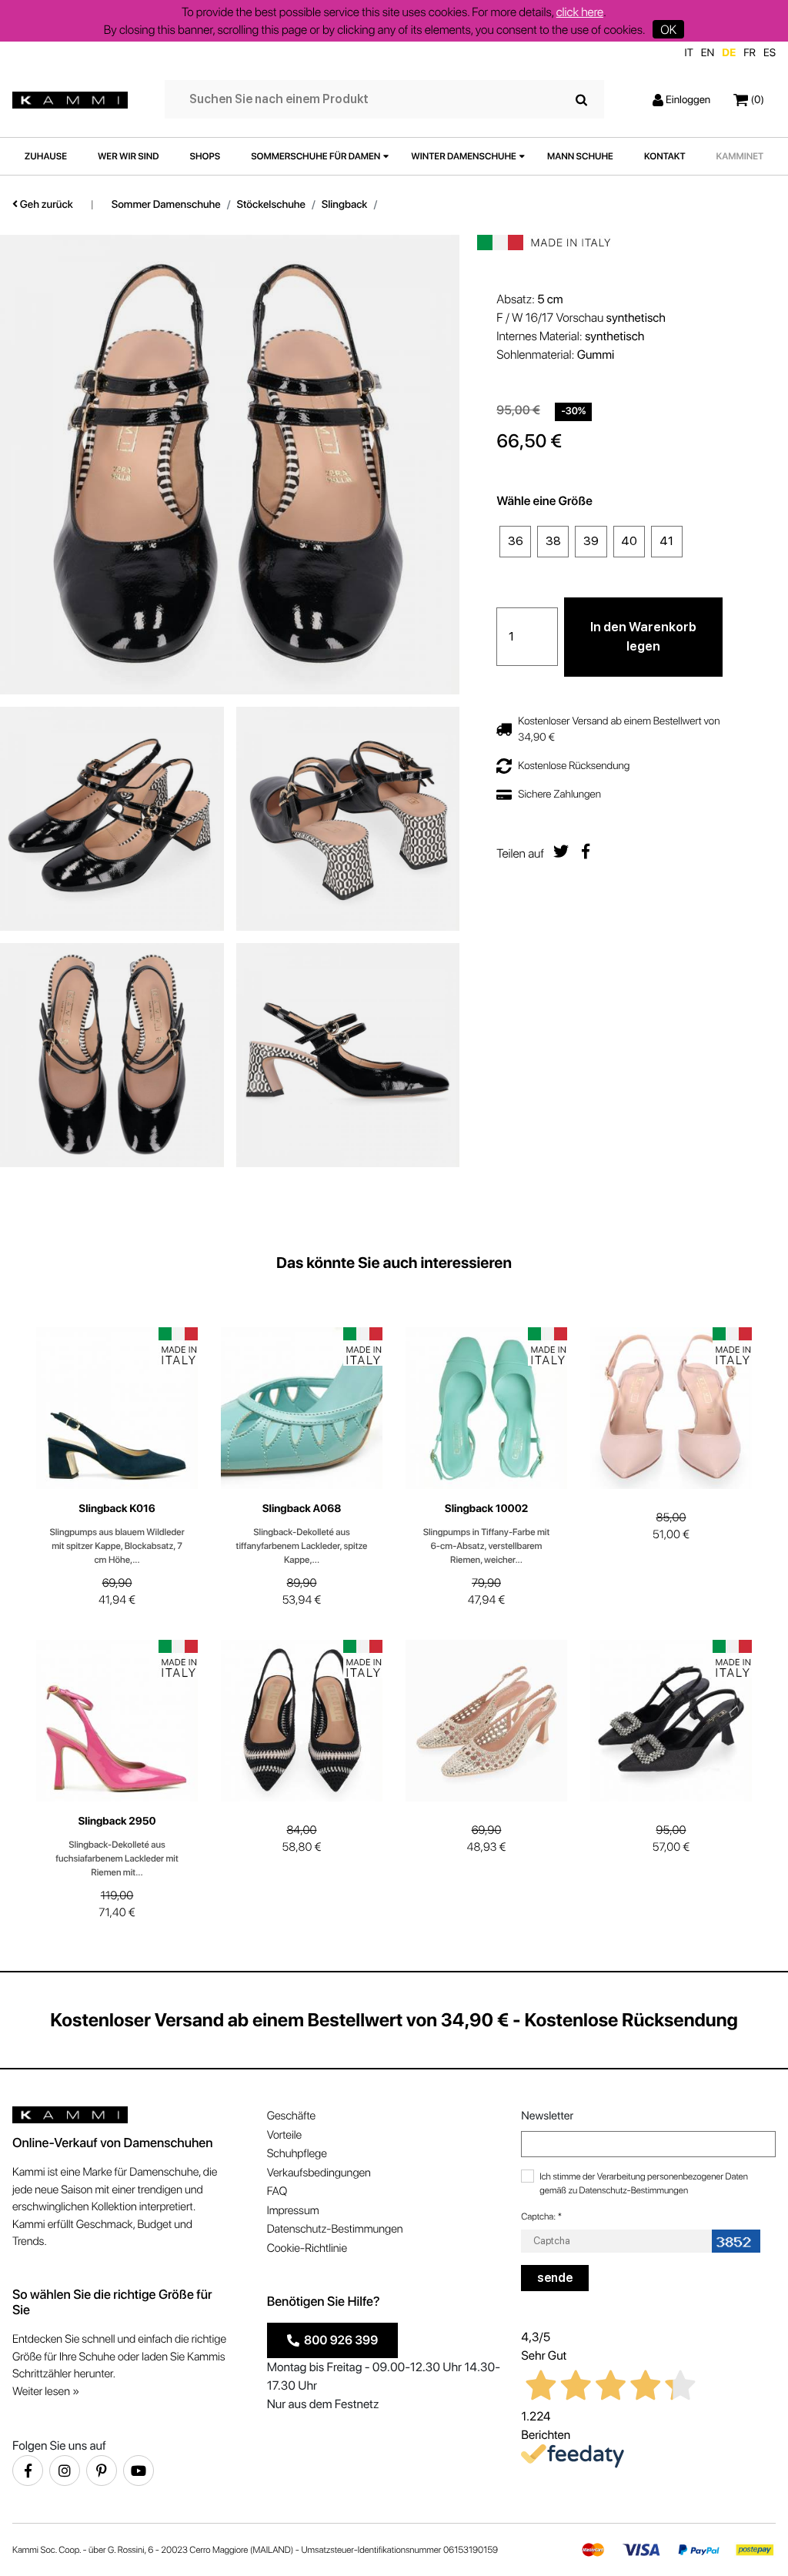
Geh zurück (45, 205)
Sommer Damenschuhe (166, 205)
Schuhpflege (297, 2153)
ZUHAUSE (46, 156)
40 (629, 541)
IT (689, 53)
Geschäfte (291, 2116)
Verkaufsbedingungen (319, 2173)
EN (708, 53)
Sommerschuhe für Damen (316, 156)
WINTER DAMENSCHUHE (464, 156)
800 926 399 (339, 2340)
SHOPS (205, 156)
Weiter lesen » (46, 2391)
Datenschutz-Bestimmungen (335, 2229)
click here (580, 12)
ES (770, 53)
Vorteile (284, 2135)
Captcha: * (541, 2216)
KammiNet (740, 156)
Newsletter (547, 2116)
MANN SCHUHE (580, 156)
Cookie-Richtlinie (307, 2248)
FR (750, 53)
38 (553, 541)
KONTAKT (665, 156)
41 (666, 541)
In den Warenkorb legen (643, 637)
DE (729, 53)
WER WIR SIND (129, 156)
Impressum (293, 2210)
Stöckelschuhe (271, 205)
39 (591, 541)
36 (516, 541)
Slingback (345, 205)
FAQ (277, 2191)
